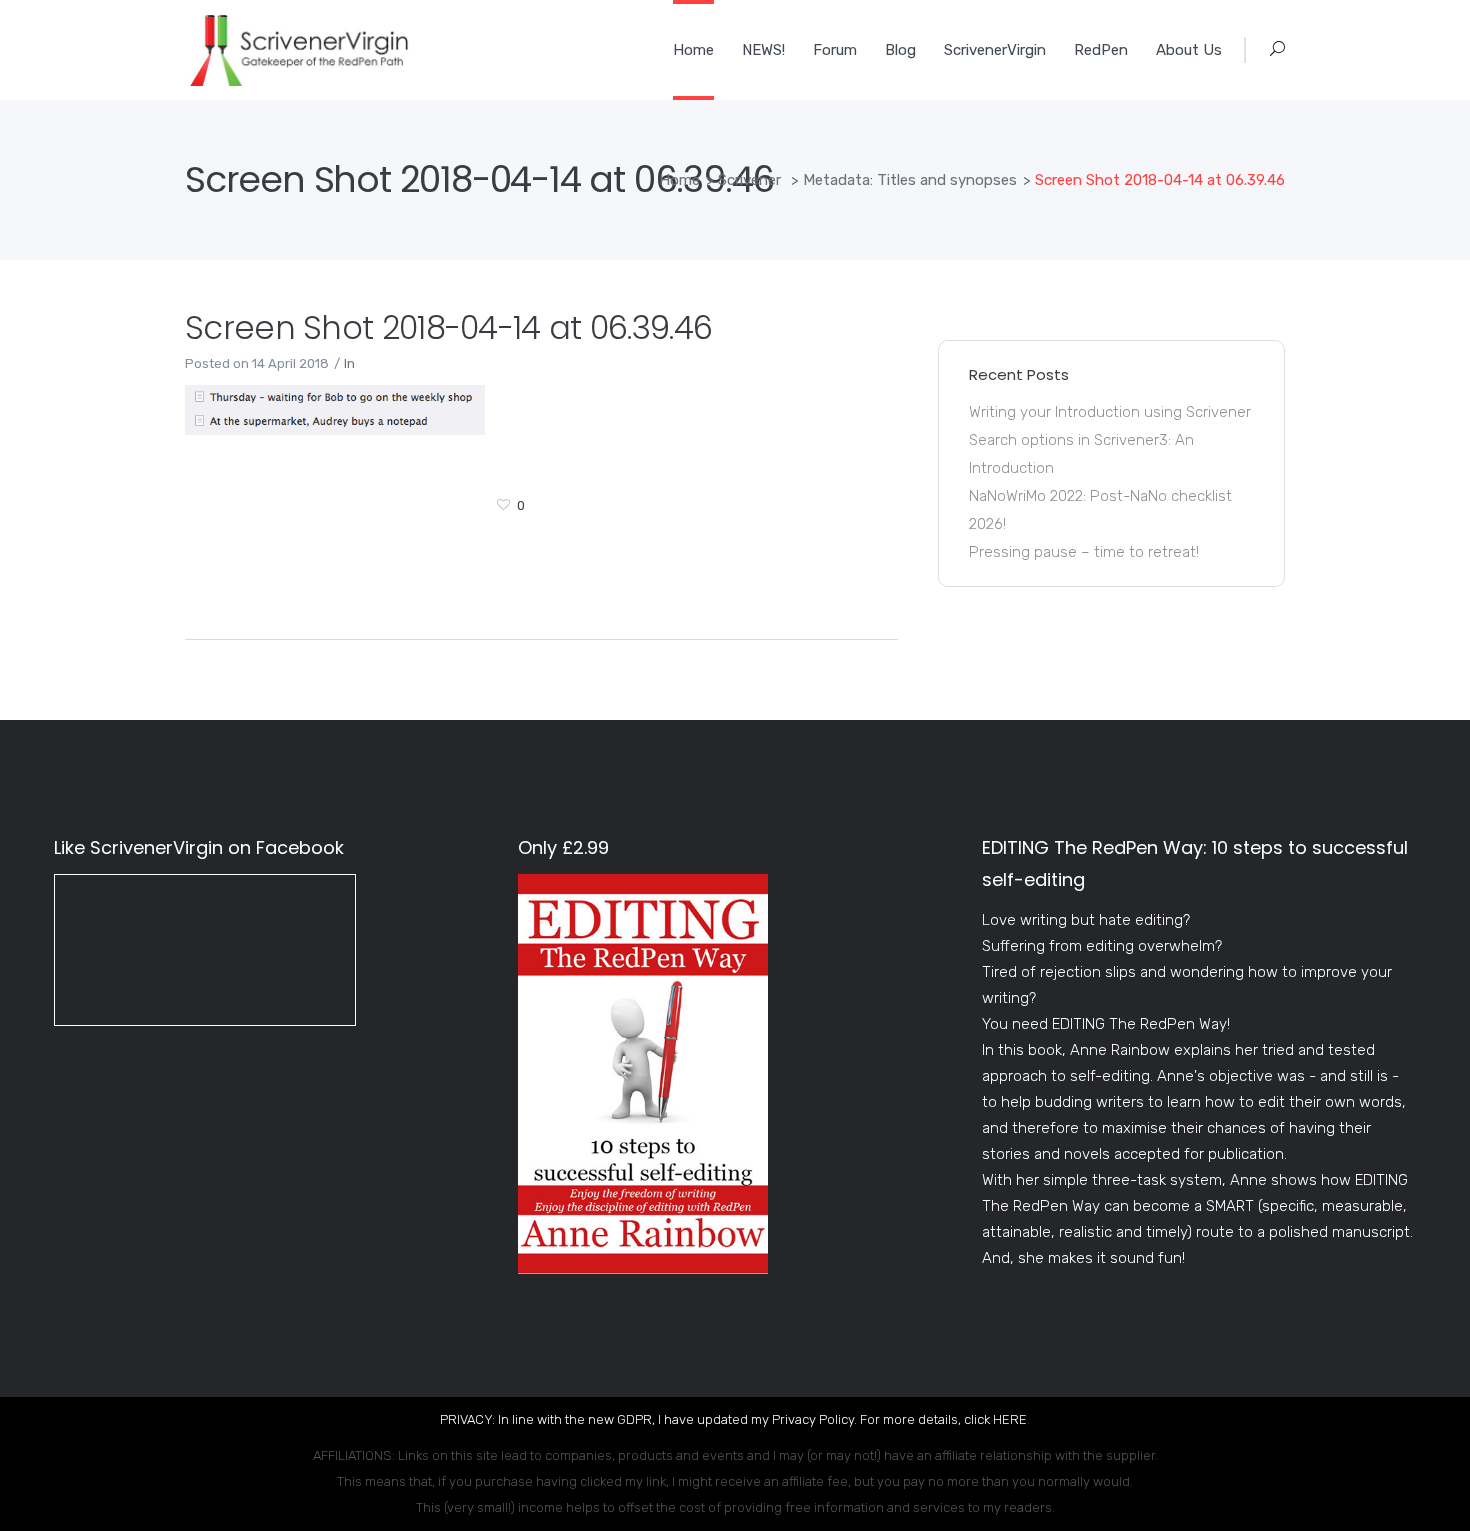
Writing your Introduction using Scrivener (1110, 412)
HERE (1010, 1419)
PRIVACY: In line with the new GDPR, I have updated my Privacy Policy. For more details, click (716, 1419)
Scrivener (749, 180)
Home (679, 180)
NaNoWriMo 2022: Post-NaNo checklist (1100, 496)
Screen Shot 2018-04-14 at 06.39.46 (448, 327)
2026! (987, 524)
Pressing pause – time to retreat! (1084, 552)
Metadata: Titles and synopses (910, 180)
